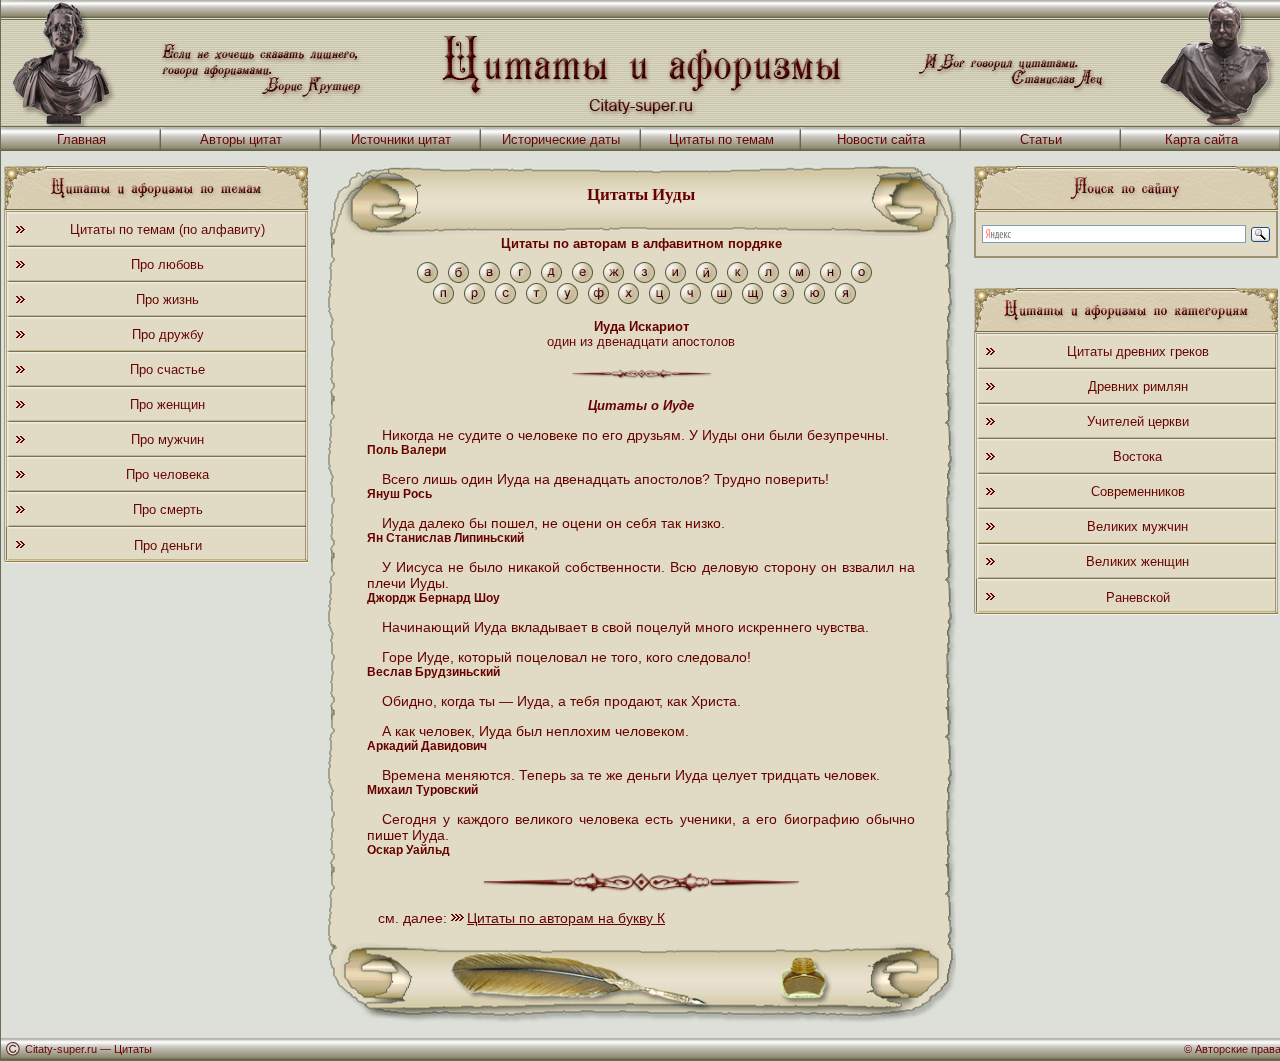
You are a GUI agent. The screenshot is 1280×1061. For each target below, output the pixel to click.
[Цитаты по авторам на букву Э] (783, 299)
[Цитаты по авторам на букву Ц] (659, 299)
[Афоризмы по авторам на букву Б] (458, 278)
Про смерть (168, 509)
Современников (1138, 491)
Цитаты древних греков (1138, 351)
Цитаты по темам (721, 139)
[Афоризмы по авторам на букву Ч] (690, 299)
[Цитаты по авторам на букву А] (427, 278)
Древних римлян (1138, 386)
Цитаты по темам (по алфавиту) (167, 229)
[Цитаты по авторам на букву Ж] (613, 278)
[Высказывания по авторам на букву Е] (582, 278)
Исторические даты (561, 139)
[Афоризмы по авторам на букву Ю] (814, 299)
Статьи (1041, 139)
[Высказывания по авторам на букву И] (675, 278)
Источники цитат (401, 139)
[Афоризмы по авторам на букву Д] (551, 278)
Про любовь (167, 264)
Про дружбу (168, 334)
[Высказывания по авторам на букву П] (443, 299)
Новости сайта (881, 139)
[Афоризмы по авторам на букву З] (644, 278)
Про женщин (167, 404)
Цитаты (133, 1049)
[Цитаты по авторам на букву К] (737, 278)
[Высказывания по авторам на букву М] (799, 278)
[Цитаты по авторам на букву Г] (520, 278)
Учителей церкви (1138, 421)
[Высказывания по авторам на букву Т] (536, 299)
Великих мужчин (1137, 526)
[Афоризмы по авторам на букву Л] (768, 278)
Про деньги (168, 545)
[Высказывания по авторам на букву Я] (845, 299)
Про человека (167, 474)
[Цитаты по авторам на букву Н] (830, 278)
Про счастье (167, 369)
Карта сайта (1201, 139)
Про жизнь (167, 299)
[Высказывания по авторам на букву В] (489, 278)
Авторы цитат (241, 139)
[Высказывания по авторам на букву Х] (628, 299)
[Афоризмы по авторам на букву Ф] (598, 299)
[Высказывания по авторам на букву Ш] (721, 299)
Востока (1137, 456)
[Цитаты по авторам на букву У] (567, 299)
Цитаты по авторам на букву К (566, 918)
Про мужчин (167, 439)
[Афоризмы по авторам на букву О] (861, 278)
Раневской (1138, 597)
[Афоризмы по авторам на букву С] (505, 299)
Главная (81, 139)
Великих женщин (1137, 561)
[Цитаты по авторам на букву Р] (474, 299)
